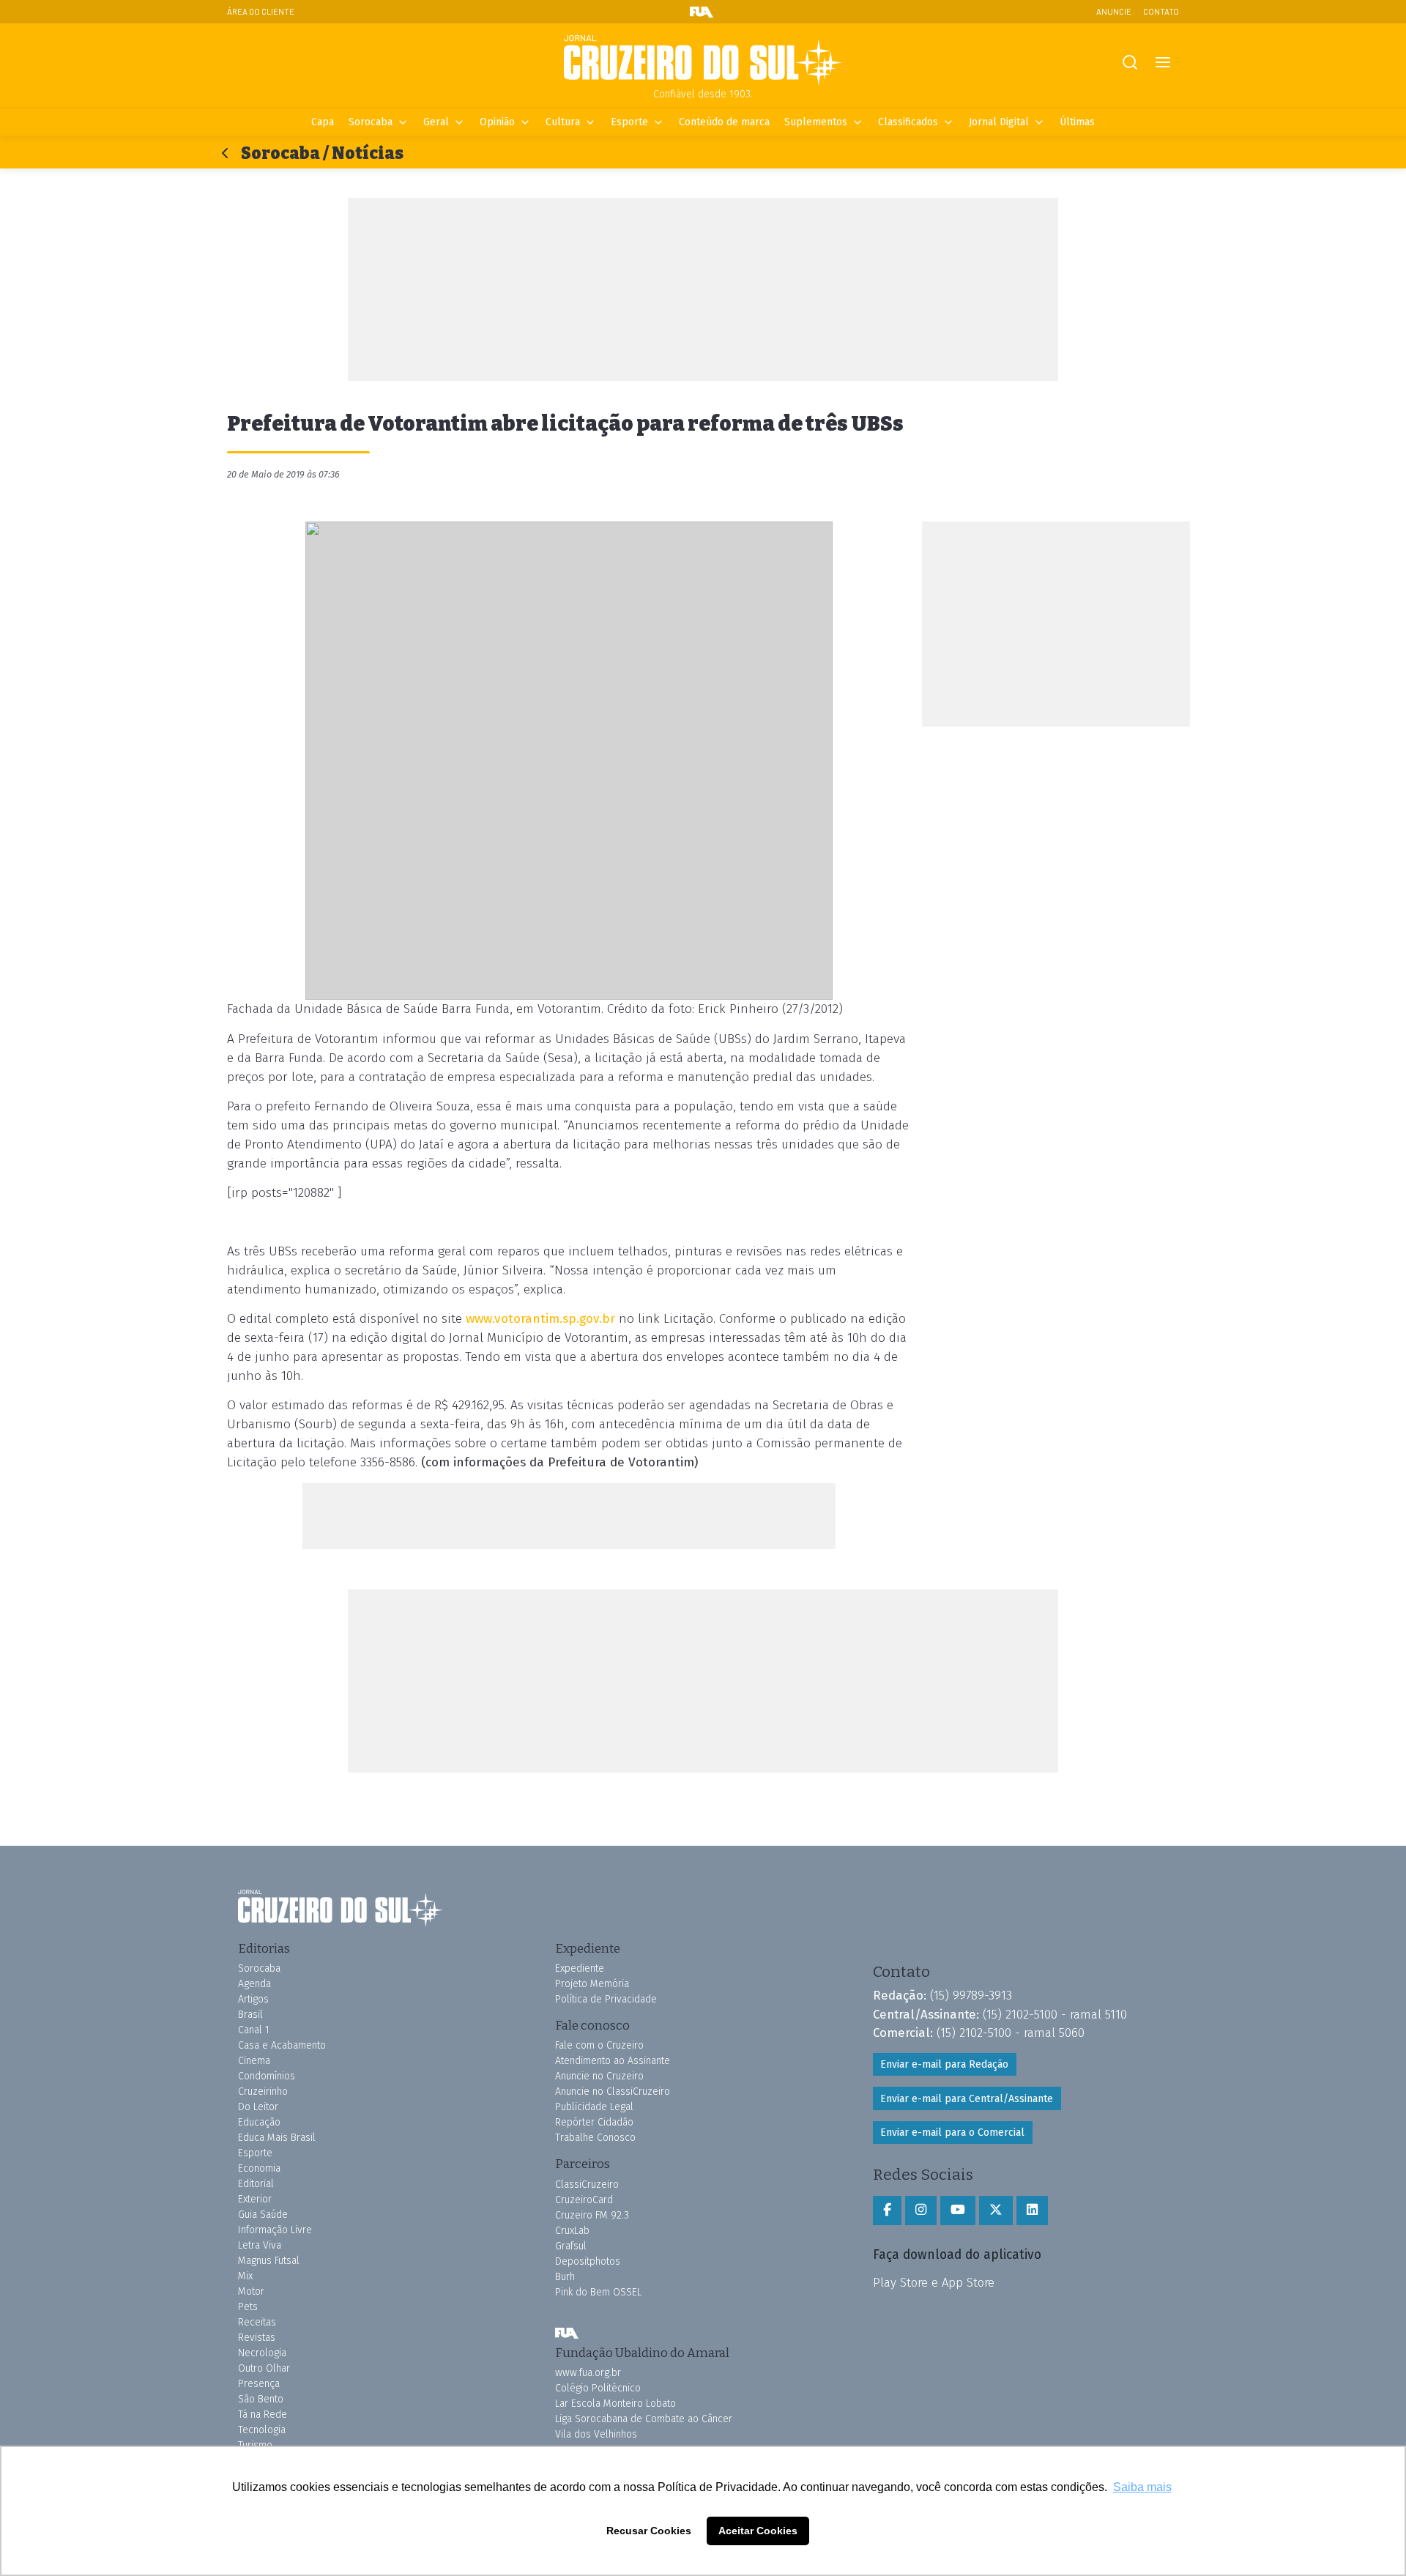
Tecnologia (262, 2430)
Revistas (257, 2338)
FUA (567, 2334)
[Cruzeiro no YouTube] (958, 2211)
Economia (259, 2168)
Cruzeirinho (263, 2091)
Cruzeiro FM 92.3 (592, 2215)
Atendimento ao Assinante (613, 2061)
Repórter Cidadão (594, 2122)
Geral (436, 122)
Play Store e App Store (934, 2282)
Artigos (253, 1999)
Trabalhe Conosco (595, 2138)
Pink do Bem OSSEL (598, 2292)
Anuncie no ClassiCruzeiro (613, 2091)
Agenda (254, 1984)
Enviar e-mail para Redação (944, 2064)
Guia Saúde (263, 2215)
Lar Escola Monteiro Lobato (615, 2404)
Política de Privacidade (606, 1999)
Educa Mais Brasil (277, 2138)
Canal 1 (254, 2030)
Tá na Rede (263, 2414)
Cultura (563, 122)
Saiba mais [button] (1142, 2487)
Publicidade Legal (594, 2107)
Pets (248, 2307)
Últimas (1077, 122)
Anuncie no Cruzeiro (599, 2076)
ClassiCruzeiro (587, 2185)
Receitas (257, 2322)
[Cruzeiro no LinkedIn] (1032, 2211)
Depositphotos (588, 2261)
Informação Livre (275, 2230)
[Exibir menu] (1163, 63)
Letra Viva (260, 2245)
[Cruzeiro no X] (996, 2211)
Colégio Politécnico (598, 2388)
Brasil (250, 2015)
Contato (1161, 11)
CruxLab (572, 2231)
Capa (323, 122)
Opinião (497, 122)
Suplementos (816, 122)
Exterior (255, 2199)
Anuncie (1114, 11)
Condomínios (267, 2076)
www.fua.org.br (588, 2373)
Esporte (629, 122)
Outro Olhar (264, 2368)
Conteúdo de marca (724, 122)
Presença (259, 2384)
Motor (251, 2291)
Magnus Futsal (269, 2261)
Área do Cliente (261, 11)
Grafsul (571, 2246)
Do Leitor (258, 2107)
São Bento (261, 2399)
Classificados (908, 122)
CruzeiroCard (584, 2200)
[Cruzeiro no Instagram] (921, 2211)
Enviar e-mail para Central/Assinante (967, 2099)
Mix (245, 2276)
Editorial (256, 2184)
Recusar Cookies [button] (649, 2531)
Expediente (580, 1968)
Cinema (254, 2061)
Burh (565, 2277)
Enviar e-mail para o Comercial (952, 2133)
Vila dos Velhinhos (596, 2434)
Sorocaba (371, 122)
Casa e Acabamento (282, 2045)
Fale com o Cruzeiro (599, 2045)
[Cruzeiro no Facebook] (887, 2211)
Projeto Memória (592, 1984)
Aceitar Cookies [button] (758, 2531)
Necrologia (262, 2353)
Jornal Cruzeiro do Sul (703, 61)
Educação (259, 2122)
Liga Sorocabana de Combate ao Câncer (644, 2419)
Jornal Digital (999, 122)
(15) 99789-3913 (971, 1995)
